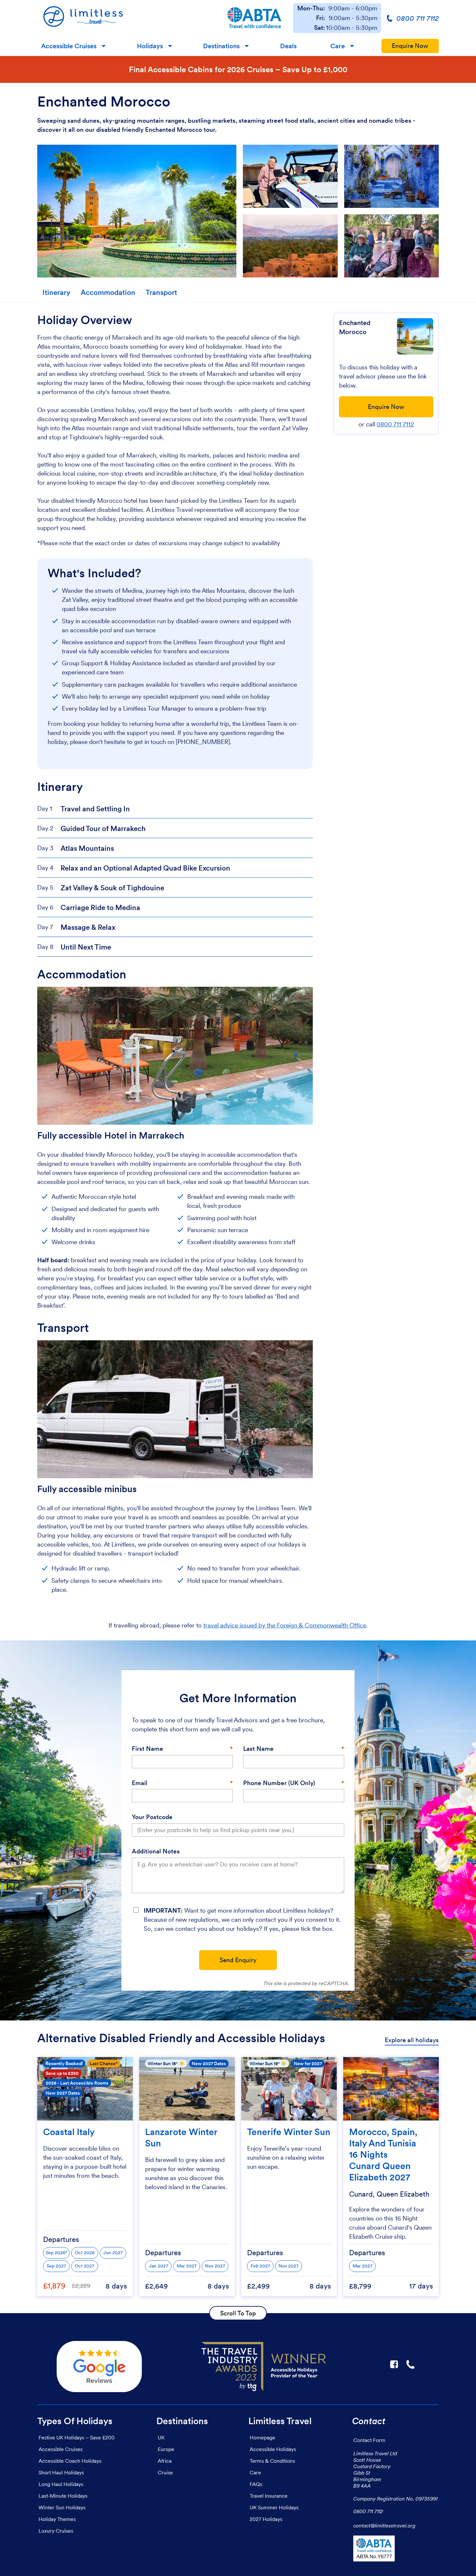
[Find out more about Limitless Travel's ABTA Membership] (255, 18)
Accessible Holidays (273, 2449)
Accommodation (108, 292)
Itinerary (56, 292)
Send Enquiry (238, 1960)
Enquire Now (410, 46)
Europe (166, 2449)
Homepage (262, 2437)
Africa (165, 2461)
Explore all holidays (412, 2040)
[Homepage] (126, 18)
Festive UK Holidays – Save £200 (77, 2437)
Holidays (150, 46)
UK (161, 2437)
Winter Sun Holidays (62, 2507)
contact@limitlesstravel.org (384, 2525)
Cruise (165, 2472)
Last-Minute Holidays (63, 2496)
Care (338, 46)
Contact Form (369, 2440)
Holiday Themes (57, 2519)
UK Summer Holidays (274, 2507)
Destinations (221, 46)
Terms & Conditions (272, 2461)
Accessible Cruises (69, 46)
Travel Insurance (269, 2496)
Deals (288, 46)
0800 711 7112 (395, 424)
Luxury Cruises (56, 2531)
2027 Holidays (266, 2519)
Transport (161, 292)
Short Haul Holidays (61, 2472)
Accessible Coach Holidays (70, 2461)
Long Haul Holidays (61, 2484)
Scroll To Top (238, 2313)
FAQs (256, 2484)
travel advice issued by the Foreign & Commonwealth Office (285, 1625)
